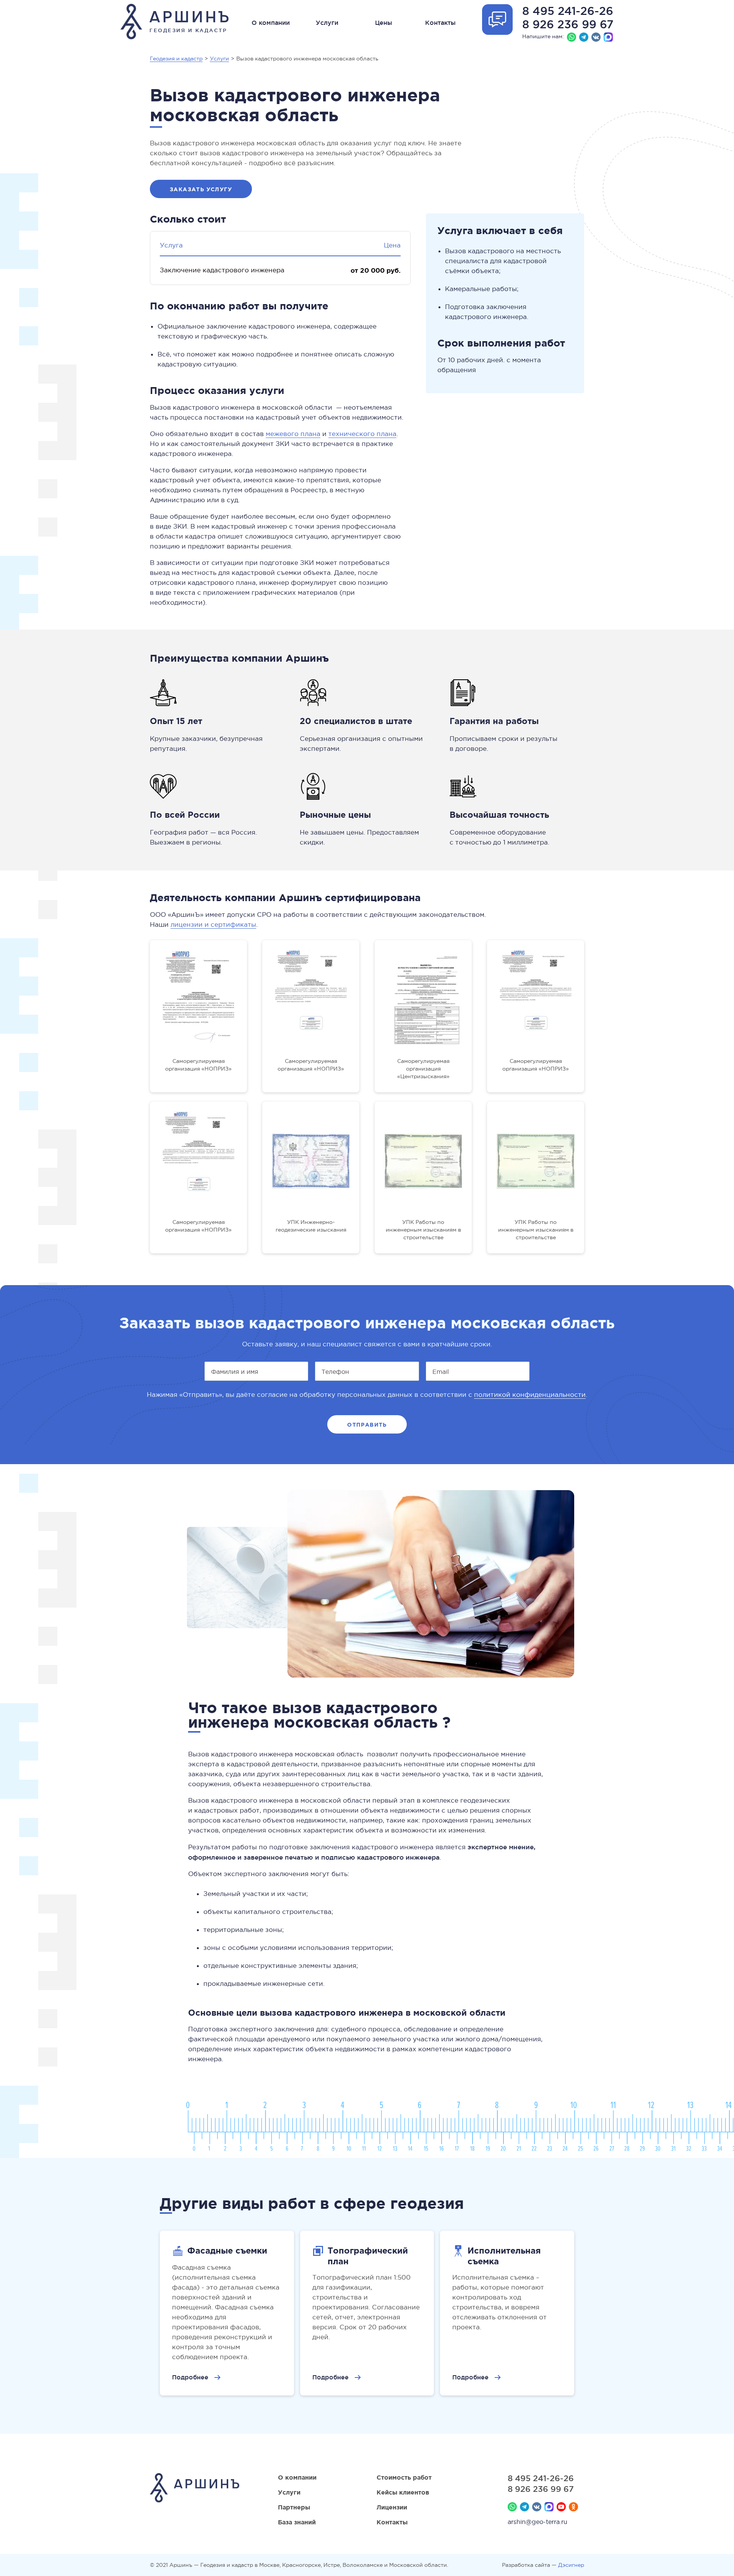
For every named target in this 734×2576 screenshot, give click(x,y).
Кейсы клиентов (403, 2492)
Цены (384, 23)
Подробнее (190, 2377)
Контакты (440, 23)
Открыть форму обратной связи (497, 20)
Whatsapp (572, 37)
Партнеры (294, 2507)
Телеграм (584, 37)
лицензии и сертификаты (213, 925)
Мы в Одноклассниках (573, 2507)
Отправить (367, 1425)
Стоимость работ (404, 2477)
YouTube (561, 2507)
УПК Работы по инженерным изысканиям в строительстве (423, 1230)
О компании (271, 23)
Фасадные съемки (227, 2250)
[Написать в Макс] (608, 37)
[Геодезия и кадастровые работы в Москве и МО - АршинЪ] (195, 2489)
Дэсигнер (571, 2565)
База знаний (297, 2522)
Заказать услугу (201, 189)
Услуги (327, 23)
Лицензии (392, 2507)
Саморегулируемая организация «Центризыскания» (423, 1069)
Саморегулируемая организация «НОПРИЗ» (198, 1065)
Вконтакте (596, 37)
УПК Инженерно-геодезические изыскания (311, 1226)
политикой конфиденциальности (530, 1395)
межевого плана (293, 434)
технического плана (362, 434)
